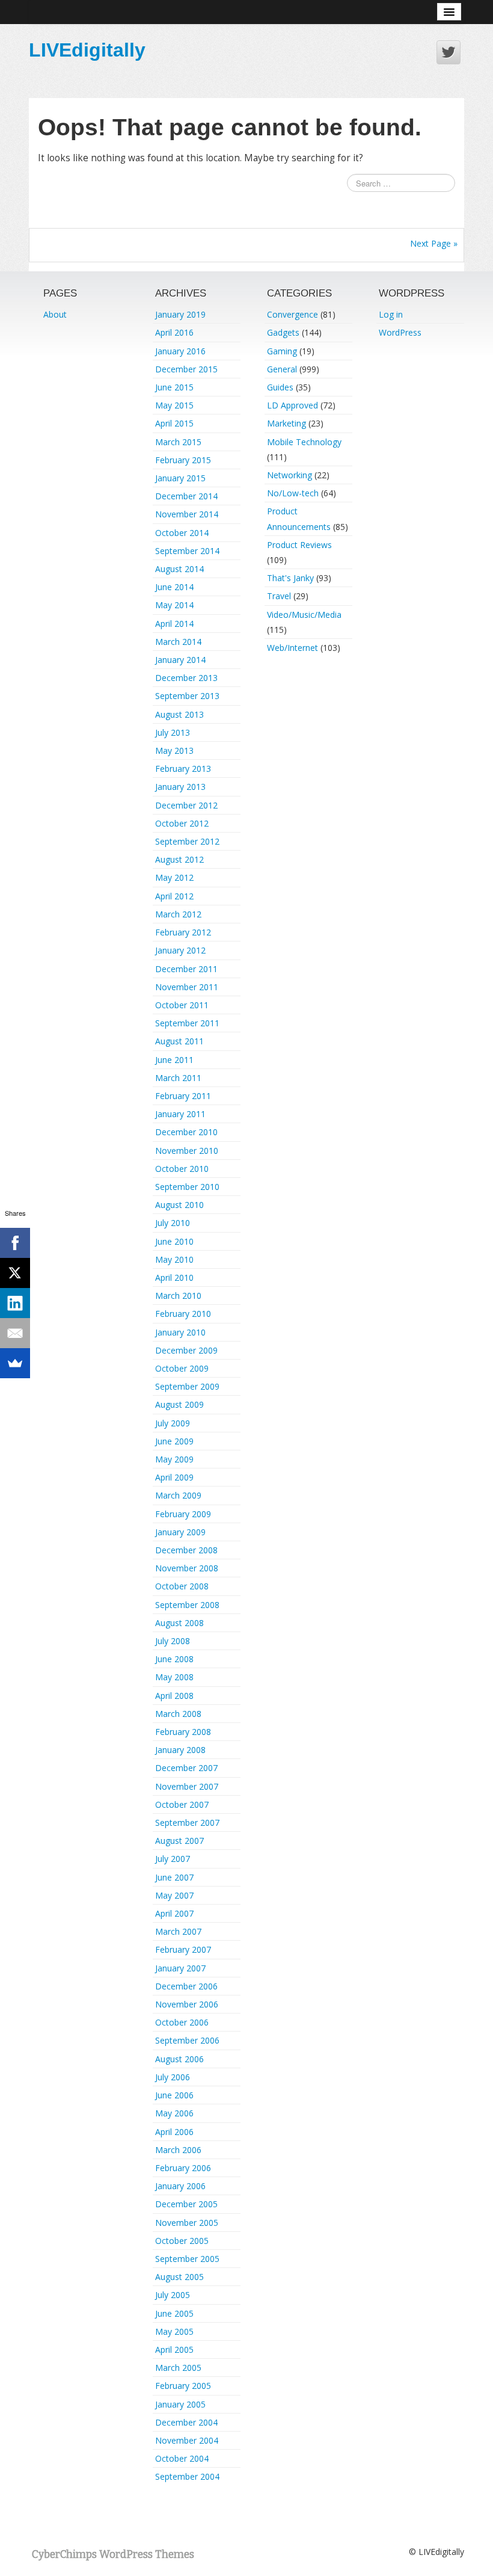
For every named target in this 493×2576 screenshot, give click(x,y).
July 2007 (173, 1859)
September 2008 (187, 1605)
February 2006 (183, 2168)
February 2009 (183, 1514)
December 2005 (186, 2204)
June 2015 (174, 387)
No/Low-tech (293, 493)
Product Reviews (299, 545)
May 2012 (174, 877)
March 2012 (178, 914)
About (55, 314)
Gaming (282, 351)
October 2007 (182, 1804)
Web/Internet (292, 648)
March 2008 (178, 1714)
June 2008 (174, 1659)
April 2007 (174, 1913)
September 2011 (187, 1023)
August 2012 (179, 859)
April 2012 (174, 896)
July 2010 (173, 1223)
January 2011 (180, 1114)
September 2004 (187, 2476)
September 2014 (187, 551)
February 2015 (183, 460)
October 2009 (182, 1368)
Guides (280, 387)
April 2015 (174, 423)
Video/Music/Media (304, 615)
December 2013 (186, 678)
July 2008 (173, 1641)
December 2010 (186, 1132)
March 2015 (178, 442)
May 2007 (174, 1895)
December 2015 (186, 369)
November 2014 (187, 514)
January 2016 (180, 351)
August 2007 (179, 1841)
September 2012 (187, 841)
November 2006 (187, 2004)
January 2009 (180, 1532)
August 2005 (179, 2277)
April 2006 (174, 2132)
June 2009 (174, 1441)
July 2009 (173, 1423)
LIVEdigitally (87, 50)
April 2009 (174, 1477)
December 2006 (186, 1986)
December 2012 (186, 805)
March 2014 (178, 642)
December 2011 (186, 969)
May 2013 (174, 750)
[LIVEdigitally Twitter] (449, 52)
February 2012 (183, 932)
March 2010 (178, 1296)
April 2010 (174, 1277)
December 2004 (186, 2422)
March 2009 (178, 1495)
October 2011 (182, 1005)
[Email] (15, 1333)
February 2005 (183, 2386)
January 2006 (180, 2186)
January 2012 (180, 950)
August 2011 (179, 1041)
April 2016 (174, 332)
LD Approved (292, 405)
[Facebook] (15, 1243)
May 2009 (174, 1459)
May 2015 (174, 405)
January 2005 (180, 2404)
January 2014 (180, 660)
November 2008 (187, 1568)
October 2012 (182, 823)
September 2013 (187, 696)
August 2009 (179, 1404)
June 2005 (174, 2313)
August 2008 (179, 1623)
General (282, 369)
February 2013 (183, 769)
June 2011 (174, 1060)
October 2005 (182, 2241)
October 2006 (182, 2022)
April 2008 (174, 1696)
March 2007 (178, 1931)
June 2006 (174, 2095)
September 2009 (187, 1386)
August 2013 (179, 714)
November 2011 (187, 987)
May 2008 (174, 1677)
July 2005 (173, 2295)
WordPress (400, 332)
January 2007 (180, 1968)
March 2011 (178, 1078)
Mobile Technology (304, 442)
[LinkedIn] (15, 1303)
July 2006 (173, 2077)
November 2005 (187, 2223)
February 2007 (183, 1949)
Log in (391, 314)
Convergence (292, 314)
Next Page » (434, 243)
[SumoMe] (15, 1363)
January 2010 (180, 1332)
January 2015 (180, 478)
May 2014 (174, 605)
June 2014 (174, 587)
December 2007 (186, 1768)
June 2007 (174, 1877)
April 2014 (174, 624)
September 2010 (187, 1187)
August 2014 (179, 569)
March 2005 (178, 2368)
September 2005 (187, 2259)
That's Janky (290, 578)
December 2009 (186, 1350)
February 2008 (183, 1732)
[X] (15, 1273)
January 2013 (180, 787)
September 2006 (187, 2040)
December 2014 (186, 496)
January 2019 (180, 314)
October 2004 (182, 2458)
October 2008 (182, 1586)
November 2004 (187, 2440)
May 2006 (174, 2113)
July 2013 (173, 732)
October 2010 (182, 1169)
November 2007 (187, 1786)
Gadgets (283, 332)
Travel (279, 596)
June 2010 (174, 1241)
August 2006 (179, 2059)
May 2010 (174, 1259)
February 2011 (183, 1096)
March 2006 (178, 2150)
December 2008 (186, 1550)
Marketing (286, 423)
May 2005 (174, 2331)
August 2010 (179, 1205)
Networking (289, 475)
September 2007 (187, 1823)
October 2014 (182, 533)
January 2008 (180, 1750)
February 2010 (183, 1314)
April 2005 (174, 2350)
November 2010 (187, 1151)
